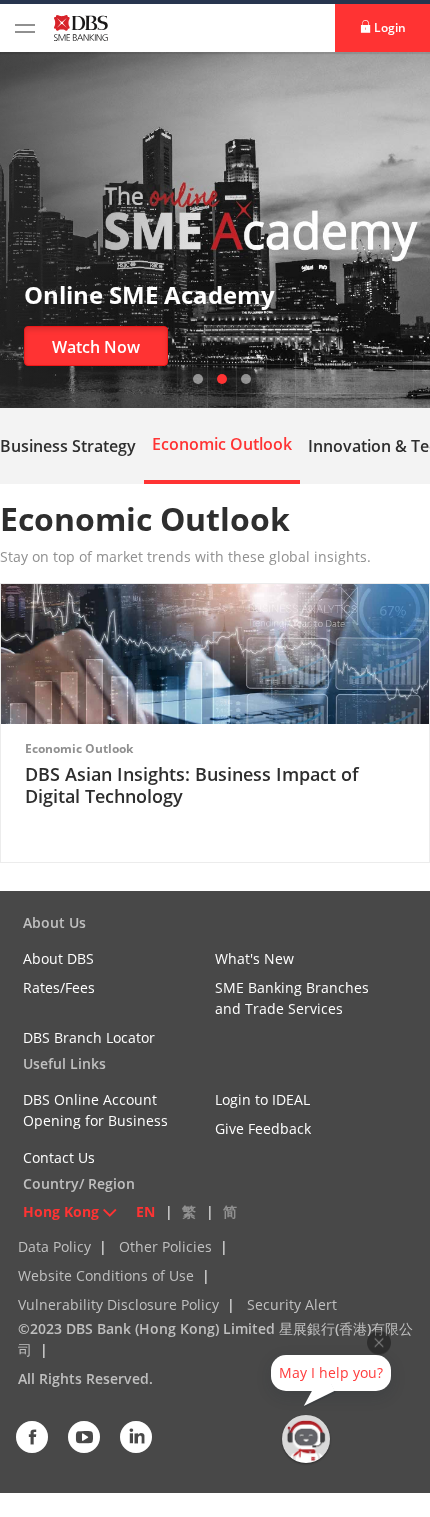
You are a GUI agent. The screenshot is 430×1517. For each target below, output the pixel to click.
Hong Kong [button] (61, 1211)
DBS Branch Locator (89, 1037)
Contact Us (59, 1157)
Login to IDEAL (262, 1099)
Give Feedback (263, 1128)
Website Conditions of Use (106, 1275)
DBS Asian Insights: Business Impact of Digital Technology (192, 785)
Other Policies (165, 1246)
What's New (254, 958)
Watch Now (96, 347)
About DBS (58, 958)
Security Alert (292, 1304)
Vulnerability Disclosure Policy (118, 1304)
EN (145, 1211)
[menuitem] (222, 444)
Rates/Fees (59, 987)
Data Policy (54, 1246)
